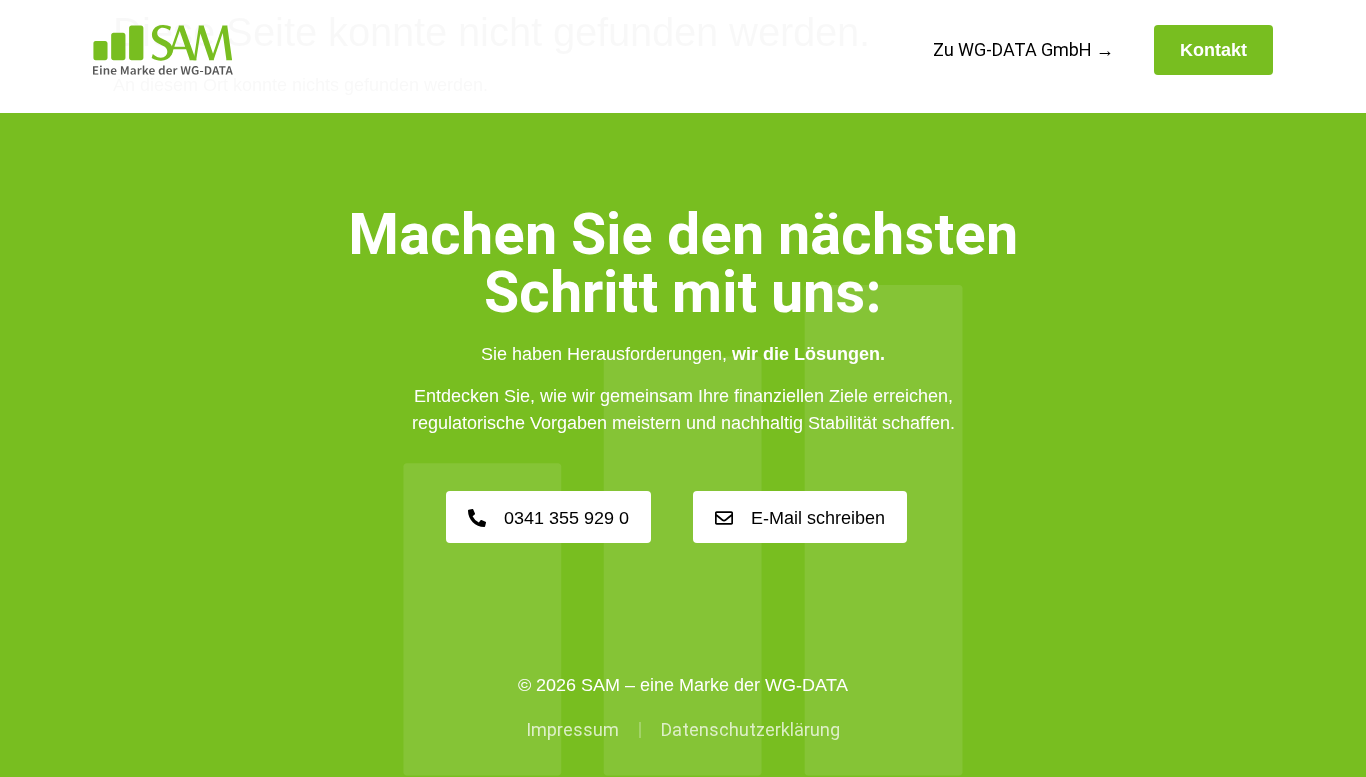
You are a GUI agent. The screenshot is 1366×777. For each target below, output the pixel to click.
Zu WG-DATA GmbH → (1023, 49)
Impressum (572, 729)
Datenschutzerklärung (750, 729)
